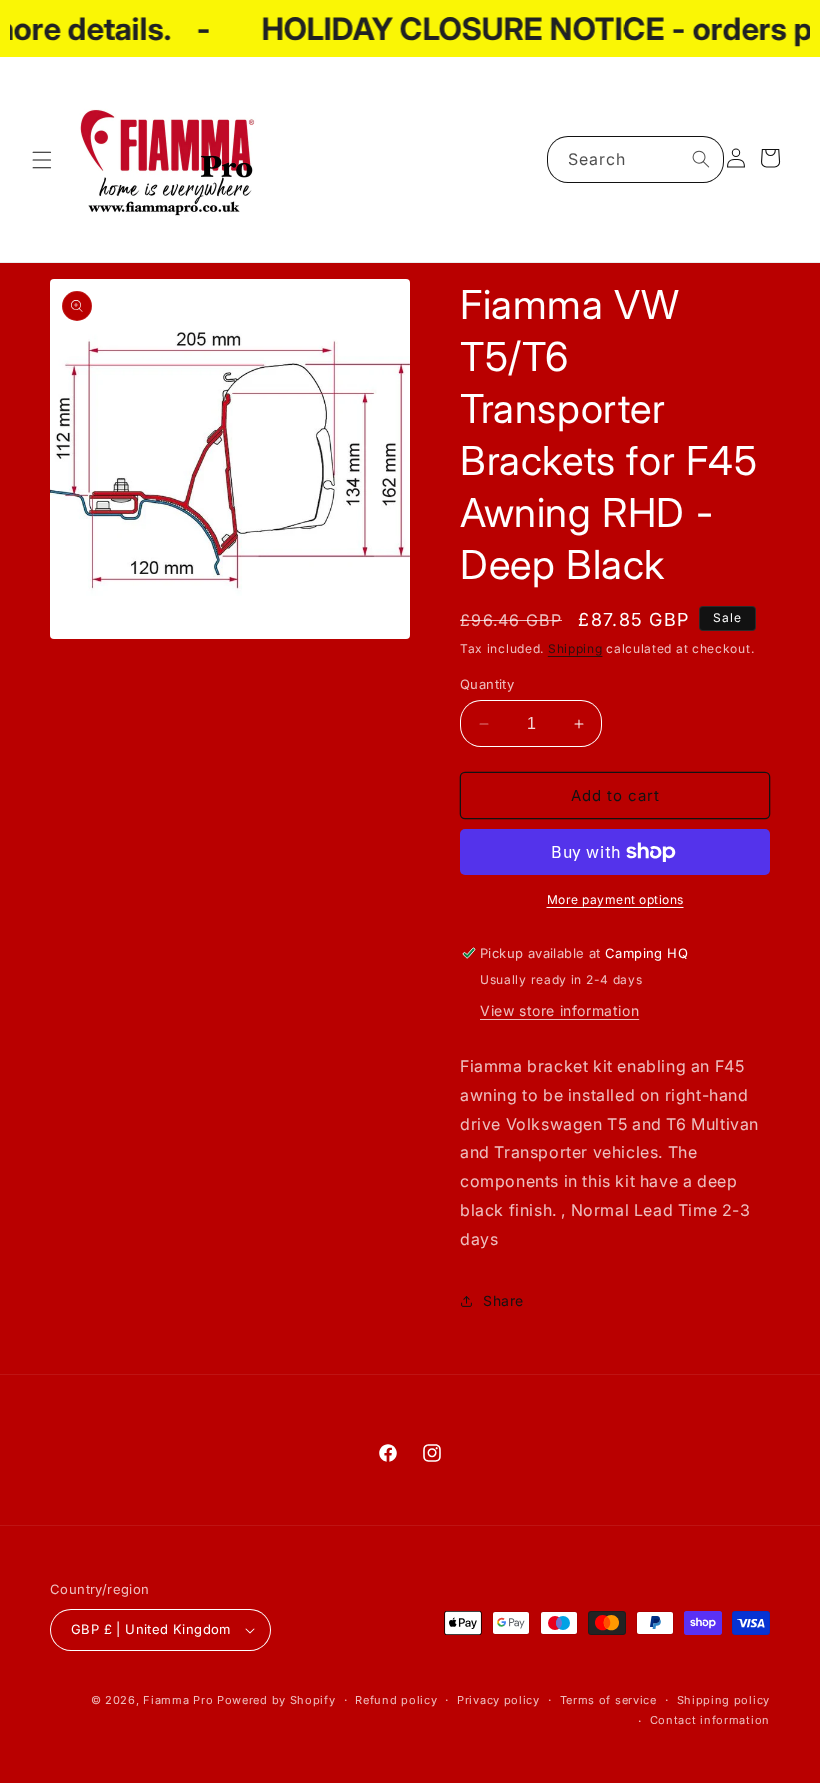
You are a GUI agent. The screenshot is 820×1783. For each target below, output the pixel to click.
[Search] (701, 159)
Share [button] (503, 1300)
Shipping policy (724, 1700)
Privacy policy (498, 1700)
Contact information (710, 1720)
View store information (559, 1010)
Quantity (487, 684)
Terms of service (608, 1700)
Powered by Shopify (276, 1700)
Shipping (575, 648)
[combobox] (635, 159)
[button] (42, 160)
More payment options (615, 899)
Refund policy (396, 1700)
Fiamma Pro (178, 1700)
